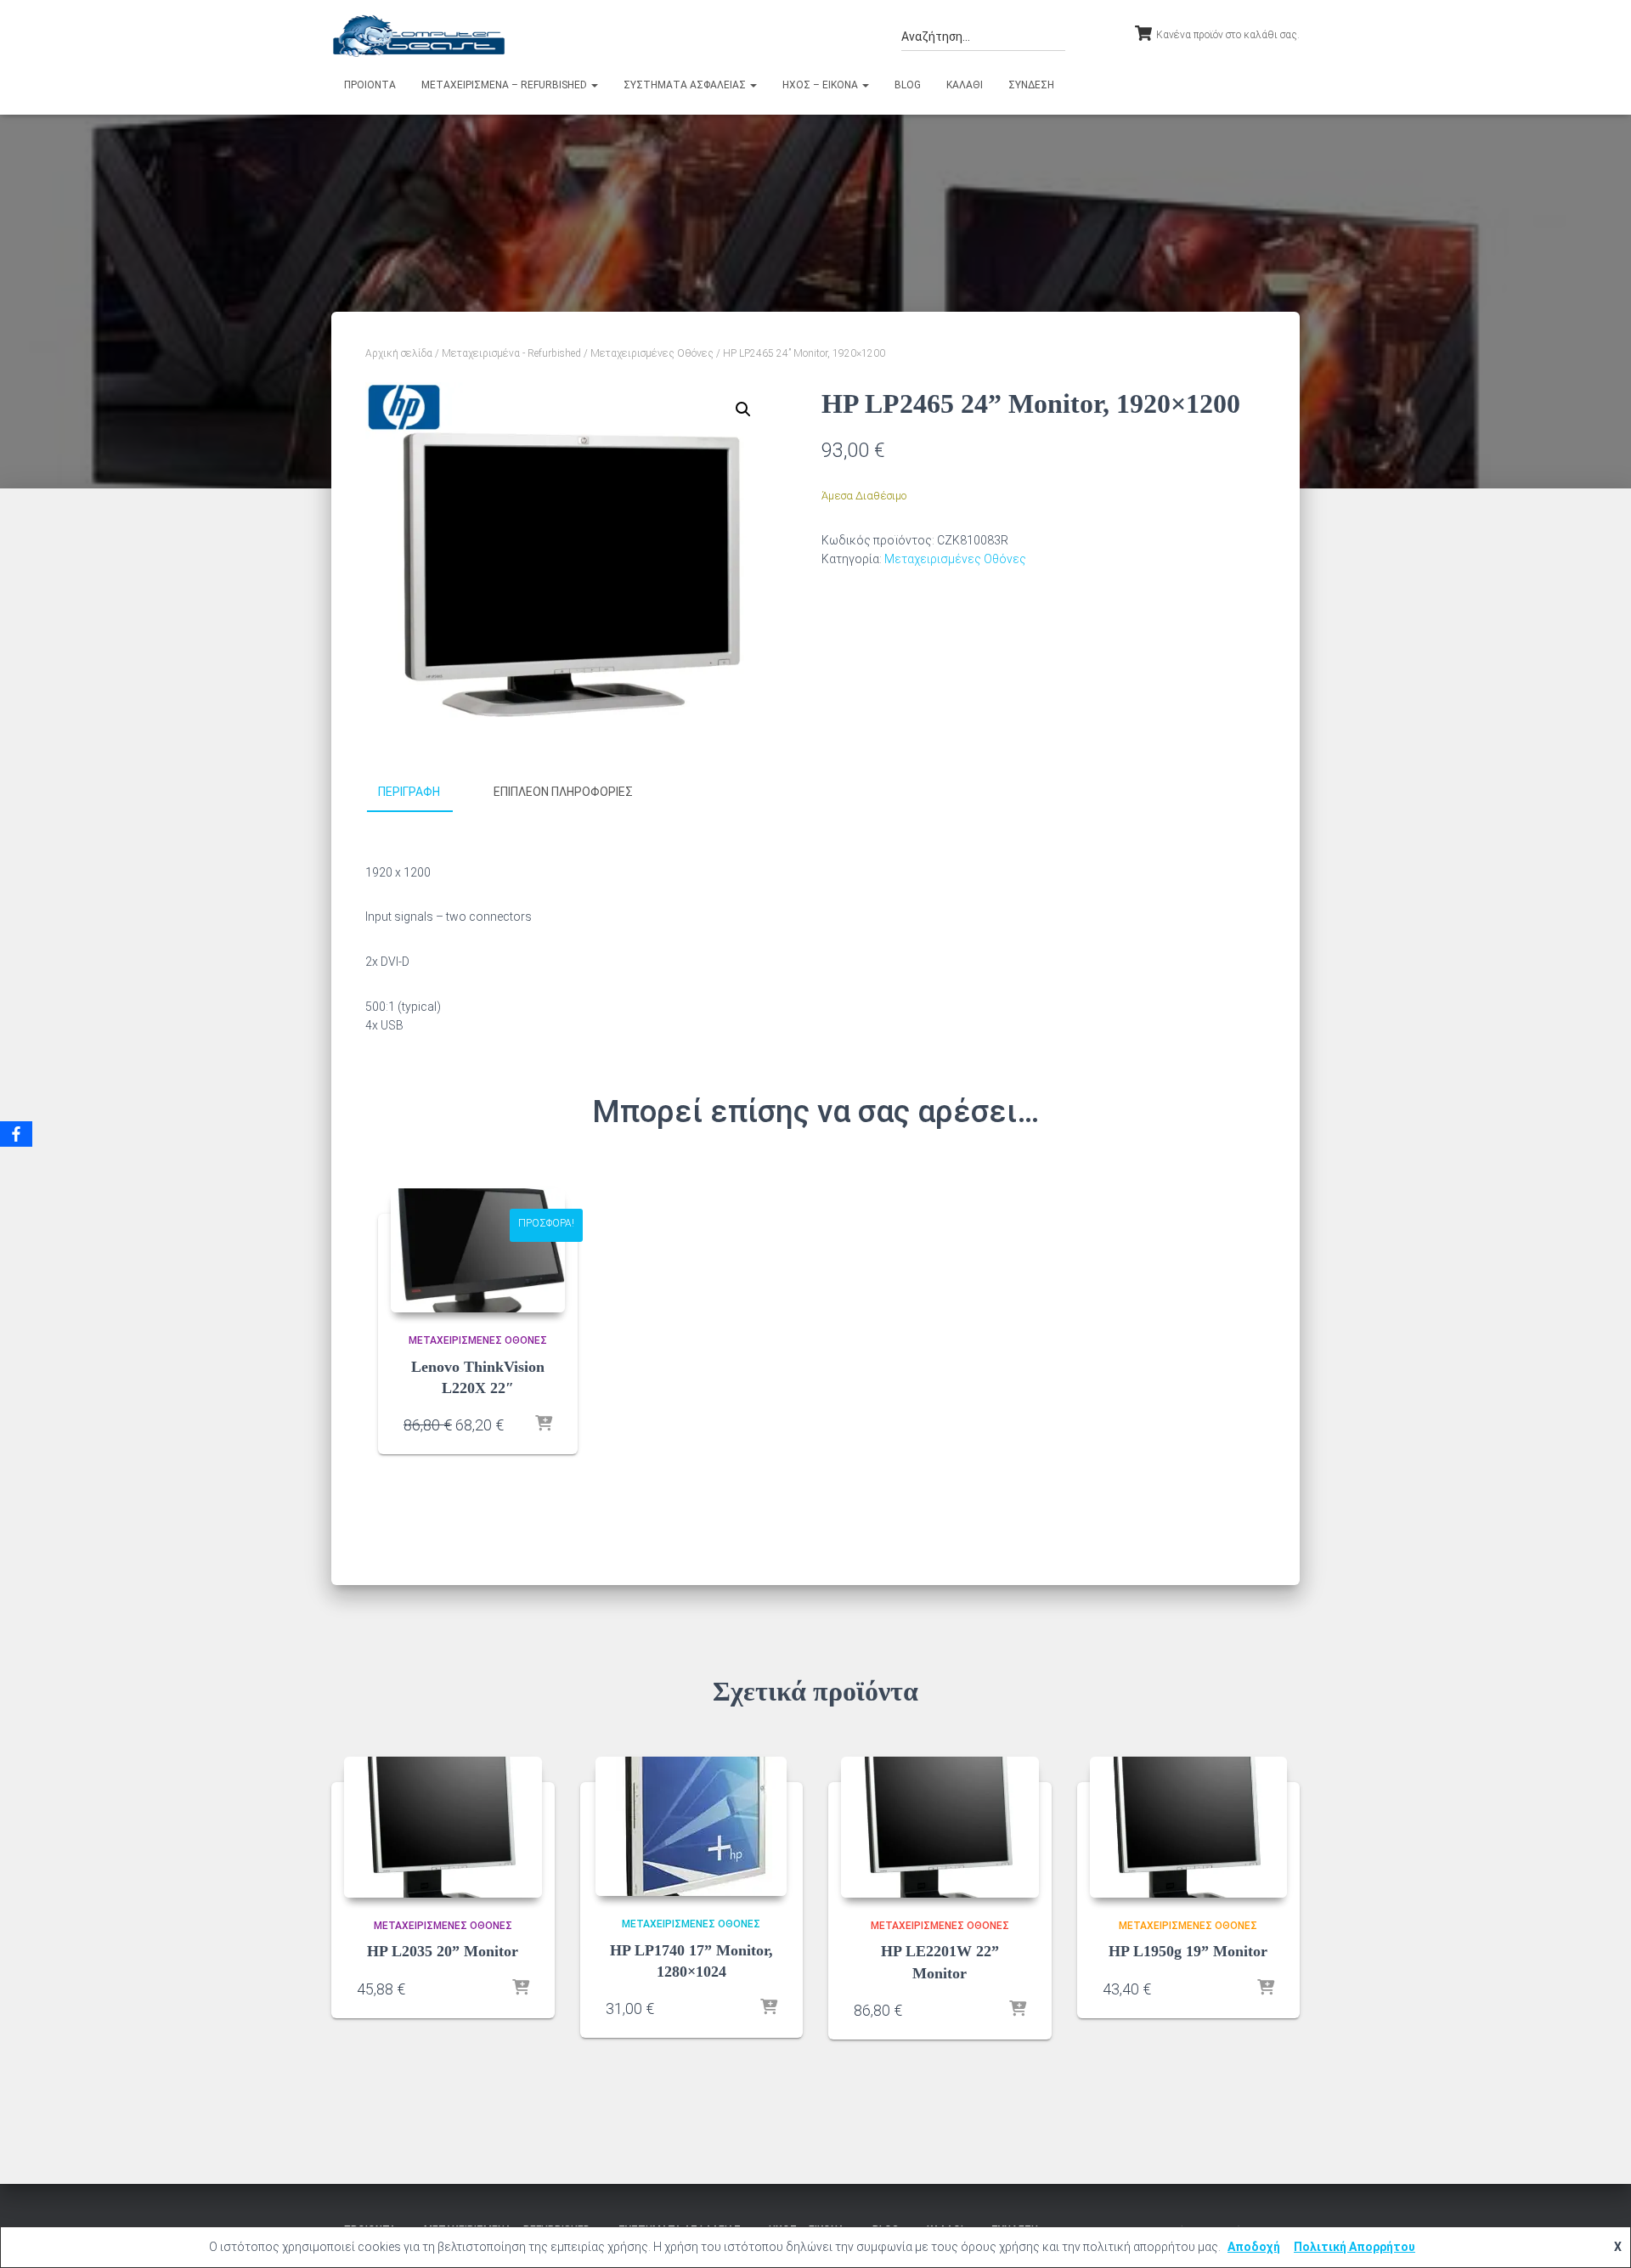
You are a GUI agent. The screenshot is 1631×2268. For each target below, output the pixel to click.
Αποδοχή (1254, 2247)
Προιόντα (370, 85)
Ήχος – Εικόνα (821, 85)
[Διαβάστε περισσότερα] (544, 1425)
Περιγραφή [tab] (409, 792)
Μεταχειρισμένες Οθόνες (652, 353)
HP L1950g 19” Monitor (1188, 1951)
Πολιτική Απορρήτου (1354, 2247)
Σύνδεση (1031, 85)
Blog (908, 85)
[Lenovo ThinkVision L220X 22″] (478, 1250)
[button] (594, 85)
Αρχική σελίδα (399, 353)
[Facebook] (16, 1134)
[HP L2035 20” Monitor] (443, 1827)
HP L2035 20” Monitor (443, 1951)
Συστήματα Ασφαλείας (686, 85)
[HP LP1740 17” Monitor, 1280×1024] (691, 1826)
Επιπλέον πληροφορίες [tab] (563, 792)
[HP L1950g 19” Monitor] (1189, 1827)
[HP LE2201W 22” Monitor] (940, 1827)
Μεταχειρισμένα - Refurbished (511, 353)
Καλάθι (965, 85)
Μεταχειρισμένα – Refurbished (505, 85)
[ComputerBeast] (419, 36)
